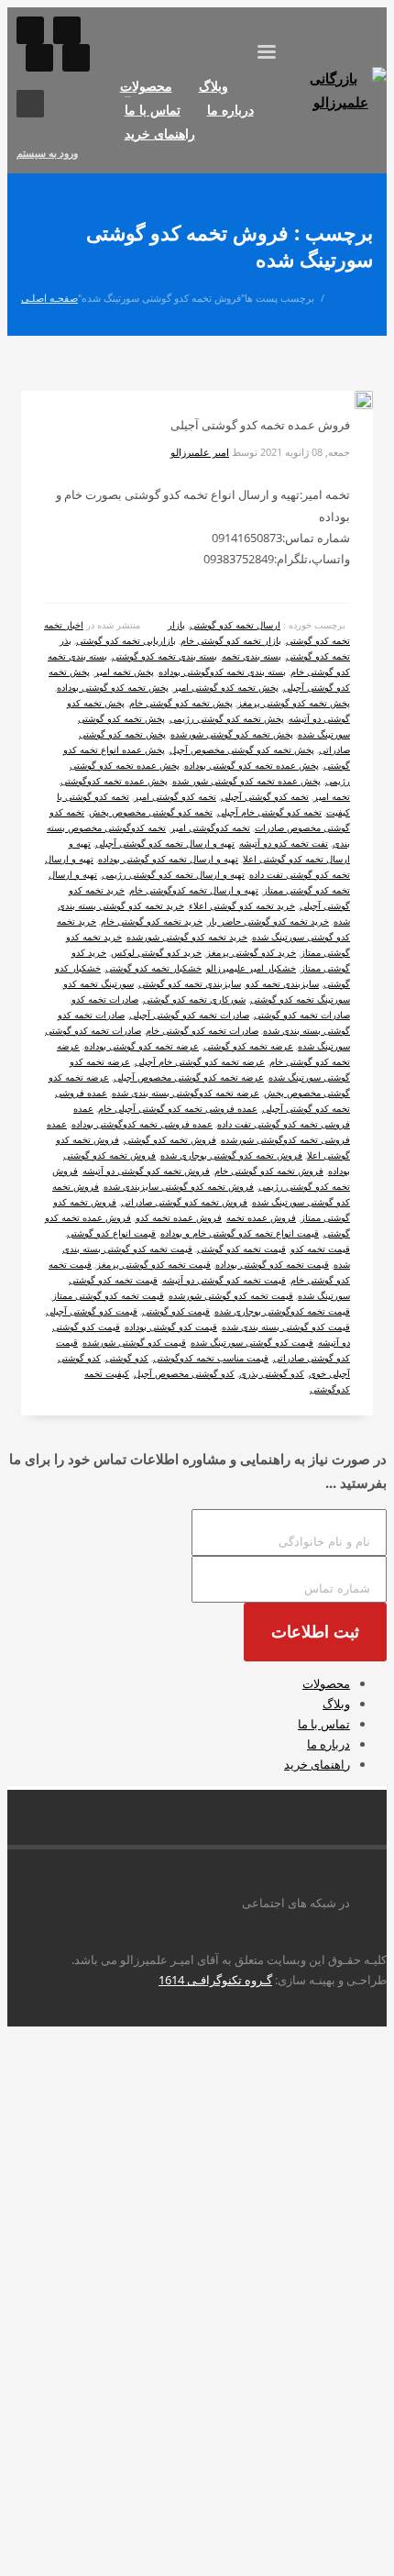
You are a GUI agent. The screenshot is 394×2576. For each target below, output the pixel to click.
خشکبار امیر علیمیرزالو (251, 968)
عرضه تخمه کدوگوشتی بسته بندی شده (186, 1093)
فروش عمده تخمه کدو (179, 1217)
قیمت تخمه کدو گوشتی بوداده (272, 1264)
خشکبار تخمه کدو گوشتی (153, 968)
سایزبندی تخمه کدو (282, 983)
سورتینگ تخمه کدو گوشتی (300, 999)
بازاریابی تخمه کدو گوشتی (126, 640)
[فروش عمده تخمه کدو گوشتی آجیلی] (349, 403)
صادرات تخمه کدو (105, 999)
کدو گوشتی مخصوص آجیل (184, 1373)
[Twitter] (76, 58)
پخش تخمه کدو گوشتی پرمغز (294, 703)
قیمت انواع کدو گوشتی (111, 1233)
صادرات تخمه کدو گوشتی (302, 1015)
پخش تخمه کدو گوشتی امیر (226, 687)
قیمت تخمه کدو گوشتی (241, 1249)
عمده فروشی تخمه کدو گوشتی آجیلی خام (178, 1108)
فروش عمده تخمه (261, 1217)
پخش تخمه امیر (124, 672)
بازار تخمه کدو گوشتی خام (231, 640)
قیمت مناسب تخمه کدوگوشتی (211, 1358)
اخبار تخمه (64, 625)
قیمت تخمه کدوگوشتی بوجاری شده (282, 1311)
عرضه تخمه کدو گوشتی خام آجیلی (200, 1061)
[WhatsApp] (67, 30)
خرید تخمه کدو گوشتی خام (152, 921)
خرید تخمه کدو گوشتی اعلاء (242, 905)
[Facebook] (39, 58)
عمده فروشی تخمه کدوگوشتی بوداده (142, 1124)
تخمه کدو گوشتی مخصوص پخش (151, 812)
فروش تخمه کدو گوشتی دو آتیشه (146, 1171)
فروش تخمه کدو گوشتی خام (269, 1171)
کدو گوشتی (127, 1358)
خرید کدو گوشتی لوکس (156, 952)
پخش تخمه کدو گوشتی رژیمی (227, 718)
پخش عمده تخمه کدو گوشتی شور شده (246, 781)
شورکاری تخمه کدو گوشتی (194, 999)
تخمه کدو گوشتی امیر (175, 796)
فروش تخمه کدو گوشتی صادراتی (184, 1202)
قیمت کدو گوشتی (176, 1311)
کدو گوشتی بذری (272, 1373)
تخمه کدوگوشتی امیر (210, 827)
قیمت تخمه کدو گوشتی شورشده (231, 1295)
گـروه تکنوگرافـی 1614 (215, 1980)
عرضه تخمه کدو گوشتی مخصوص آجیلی (189, 1077)
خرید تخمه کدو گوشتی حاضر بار (268, 921)
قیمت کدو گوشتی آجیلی (92, 1311)
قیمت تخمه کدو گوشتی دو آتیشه (224, 1280)
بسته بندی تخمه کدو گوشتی (164, 656)
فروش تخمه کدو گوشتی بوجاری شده (231, 1155)
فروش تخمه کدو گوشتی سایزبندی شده (179, 1186)
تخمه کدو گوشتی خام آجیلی (269, 812)
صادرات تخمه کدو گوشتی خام (202, 1030)
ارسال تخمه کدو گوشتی (235, 625)
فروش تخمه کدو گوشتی (170, 1139)
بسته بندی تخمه (252, 656)
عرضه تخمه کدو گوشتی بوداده (142, 1046)
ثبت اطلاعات (315, 1632)
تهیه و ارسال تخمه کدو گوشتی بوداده (168, 859)
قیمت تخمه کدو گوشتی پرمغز (153, 1264)
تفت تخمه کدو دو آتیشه (284, 843)
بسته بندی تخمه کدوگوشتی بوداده (222, 672)
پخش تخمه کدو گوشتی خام (181, 703)
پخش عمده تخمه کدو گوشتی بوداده (252, 765)
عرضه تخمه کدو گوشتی (248, 1046)
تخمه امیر (332, 796)
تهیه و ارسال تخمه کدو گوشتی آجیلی (165, 843)
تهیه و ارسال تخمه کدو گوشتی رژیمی (173, 874)
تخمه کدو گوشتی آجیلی (265, 796)
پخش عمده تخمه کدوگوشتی (114, 781)
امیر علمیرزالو (200, 452)
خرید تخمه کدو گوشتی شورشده (187, 937)
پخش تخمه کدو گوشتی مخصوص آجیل (242, 749)
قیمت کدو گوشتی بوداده (171, 1327)
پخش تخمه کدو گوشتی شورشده (232, 734)
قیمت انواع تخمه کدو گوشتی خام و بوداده (240, 1233)
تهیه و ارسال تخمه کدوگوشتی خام (194, 890)
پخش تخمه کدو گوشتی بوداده (113, 687)
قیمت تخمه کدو (320, 1249)
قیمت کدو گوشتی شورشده (134, 1342)
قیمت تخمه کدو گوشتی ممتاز (108, 1295)
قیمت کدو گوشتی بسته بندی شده (286, 1327)
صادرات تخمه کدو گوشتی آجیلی (189, 1015)
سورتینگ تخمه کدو (98, 983)
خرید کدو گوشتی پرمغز (251, 952)
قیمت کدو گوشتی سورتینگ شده (252, 1342)
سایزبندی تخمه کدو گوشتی (190, 983)
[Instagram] (30, 30)
